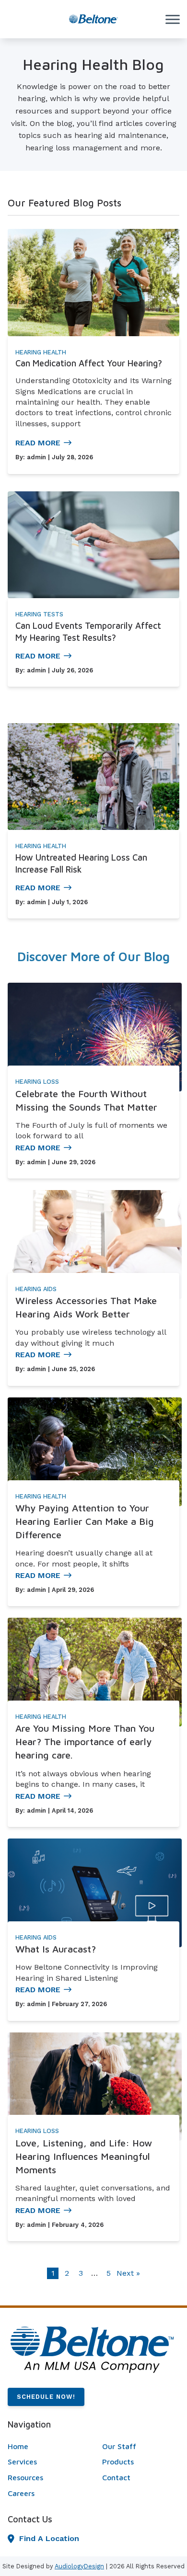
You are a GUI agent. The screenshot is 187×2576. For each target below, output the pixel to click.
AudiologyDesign (79, 2566)
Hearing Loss (37, 1082)
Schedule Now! (46, 2397)
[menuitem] (46, 2447)
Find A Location (49, 2538)
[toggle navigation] (173, 19)
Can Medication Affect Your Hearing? (89, 363)
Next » (128, 2273)
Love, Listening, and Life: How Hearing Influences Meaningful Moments (84, 2156)
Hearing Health (41, 352)
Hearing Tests (39, 614)
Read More (38, 443)
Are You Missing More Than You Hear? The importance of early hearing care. (85, 1742)
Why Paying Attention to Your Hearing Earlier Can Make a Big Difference (85, 1521)
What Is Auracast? (56, 1949)
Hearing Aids (36, 1289)
